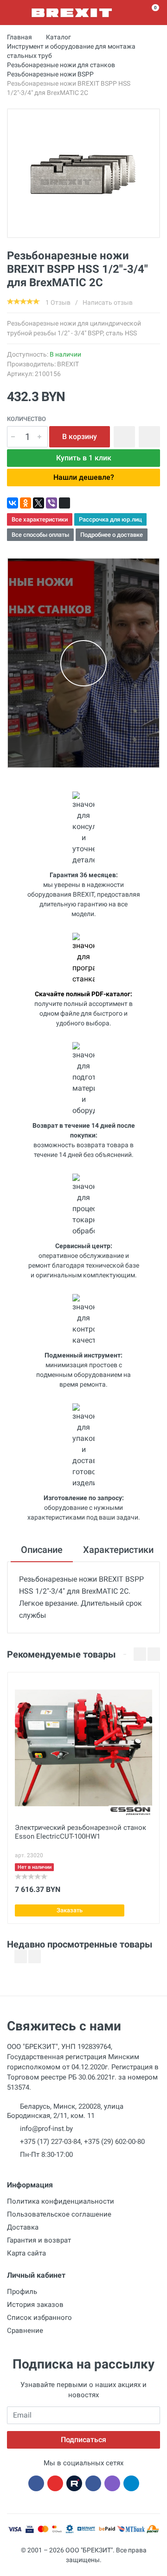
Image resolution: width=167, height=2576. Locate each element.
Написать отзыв (108, 302)
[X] (39, 503)
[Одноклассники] (26, 503)
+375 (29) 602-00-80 (114, 2142)
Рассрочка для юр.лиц (110, 519)
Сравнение (25, 2331)
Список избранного (39, 2318)
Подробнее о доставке (112, 535)
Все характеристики (40, 519)
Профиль (22, 2292)
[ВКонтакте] (13, 503)
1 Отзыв (58, 302)
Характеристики (118, 1550)
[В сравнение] (149, 437)
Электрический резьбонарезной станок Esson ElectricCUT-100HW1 (80, 1832)
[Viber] (51, 503)
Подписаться (83, 2440)
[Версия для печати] (64, 503)
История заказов (35, 2305)
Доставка (23, 2227)
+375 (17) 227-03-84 (50, 2142)
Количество (26, 419)
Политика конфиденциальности (61, 2201)
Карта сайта (26, 2253)
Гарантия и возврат (39, 2240)
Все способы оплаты (40, 535)
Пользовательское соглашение (59, 2214)
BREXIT (68, 364)
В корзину (80, 437)
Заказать (70, 1910)
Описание (42, 1550)
